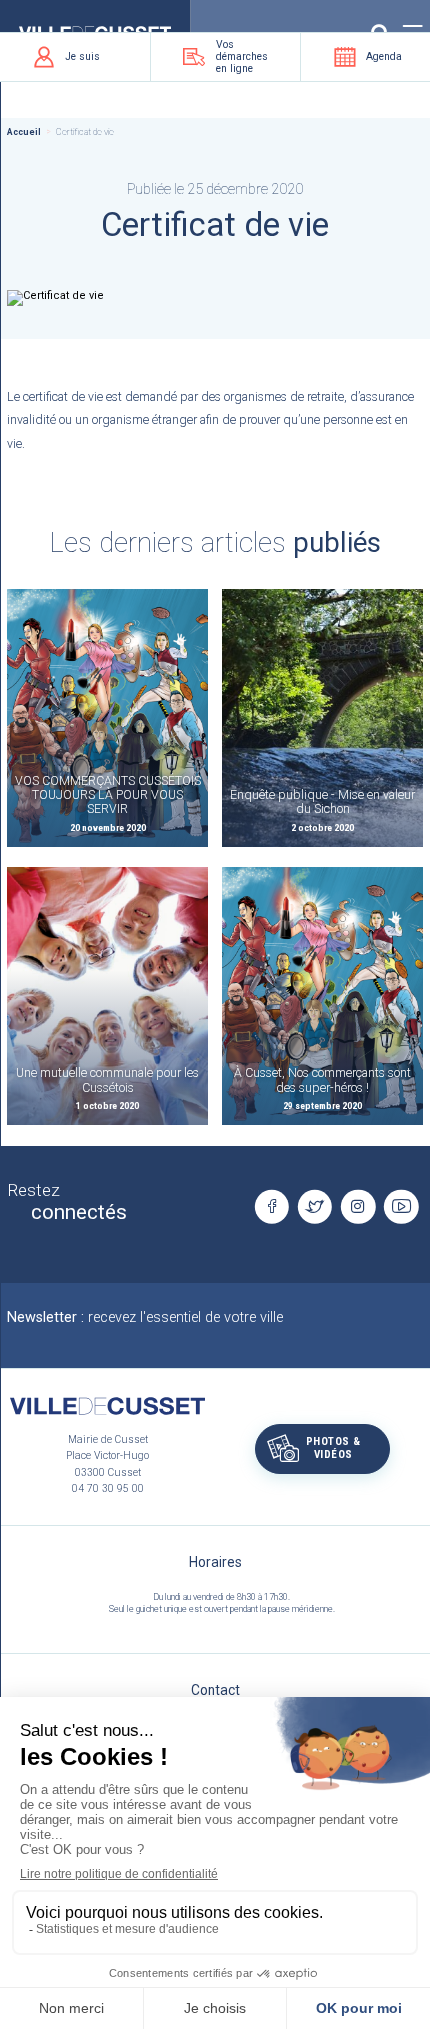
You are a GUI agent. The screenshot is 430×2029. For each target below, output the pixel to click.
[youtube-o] (401, 1207)
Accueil (24, 132)
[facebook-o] (271, 1207)
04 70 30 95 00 (108, 1488)
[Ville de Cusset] (107, 1406)
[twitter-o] (315, 1207)
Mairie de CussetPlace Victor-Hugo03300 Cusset (107, 1456)
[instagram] (358, 1207)
